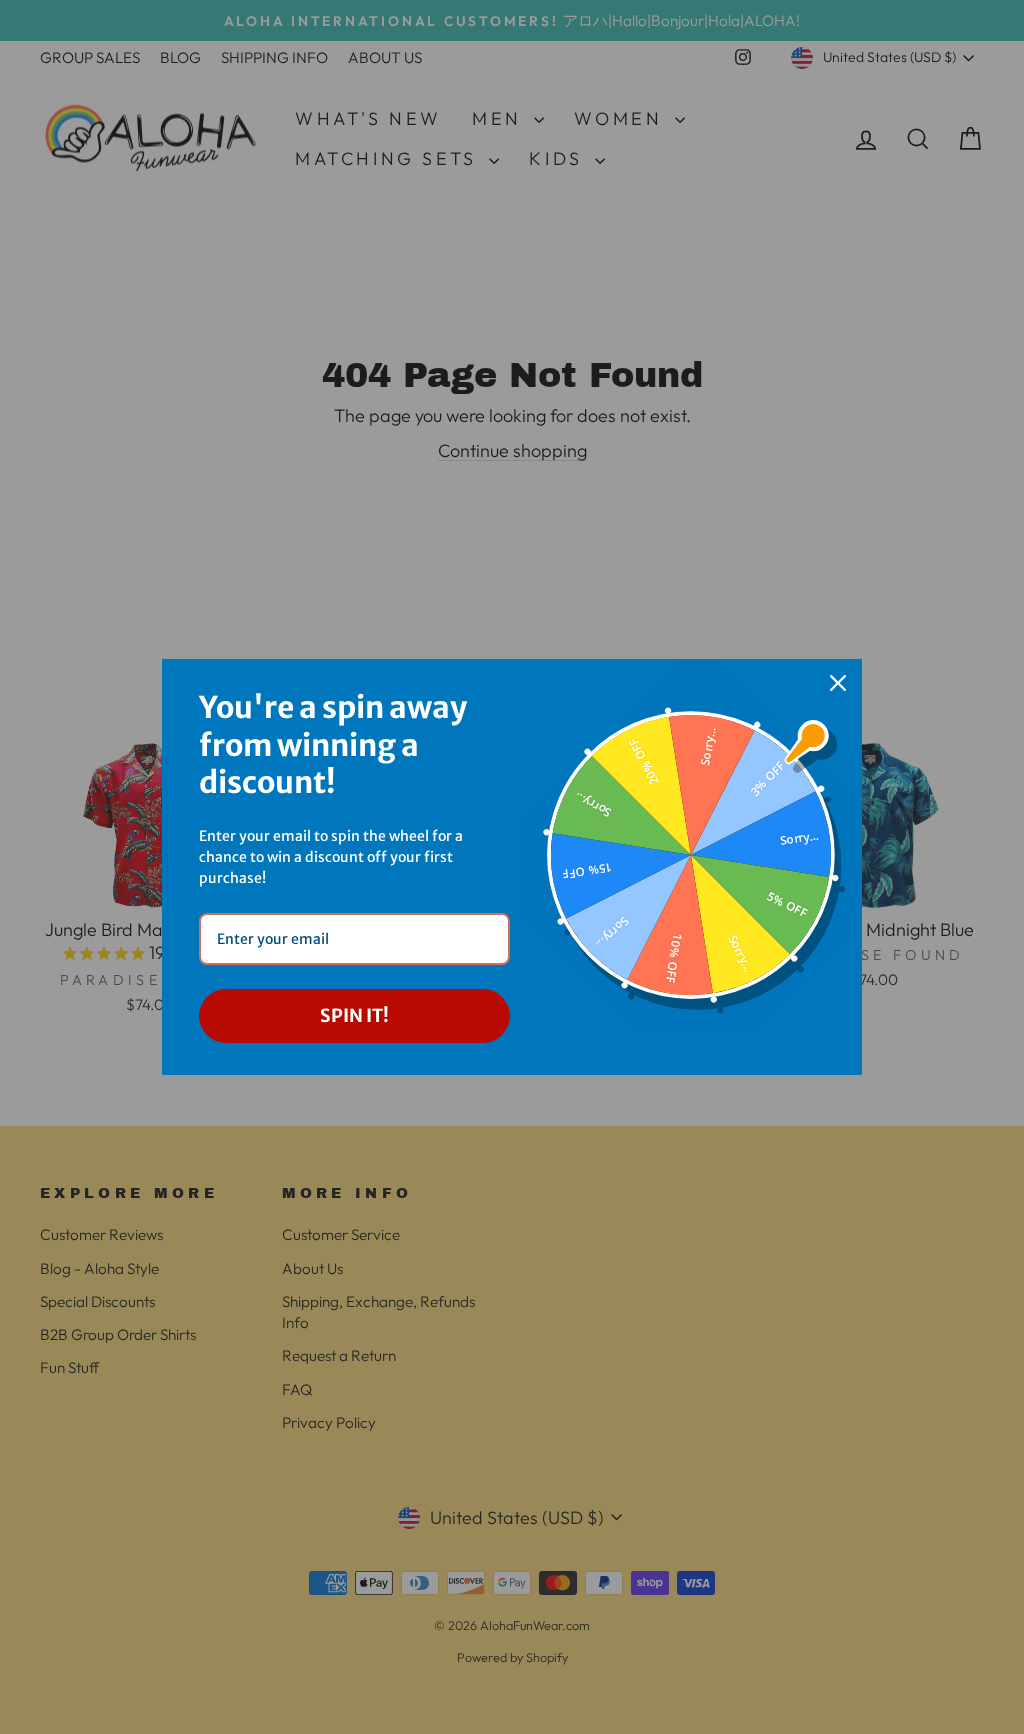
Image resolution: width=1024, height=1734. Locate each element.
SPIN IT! (354, 1015)
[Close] (838, 683)
